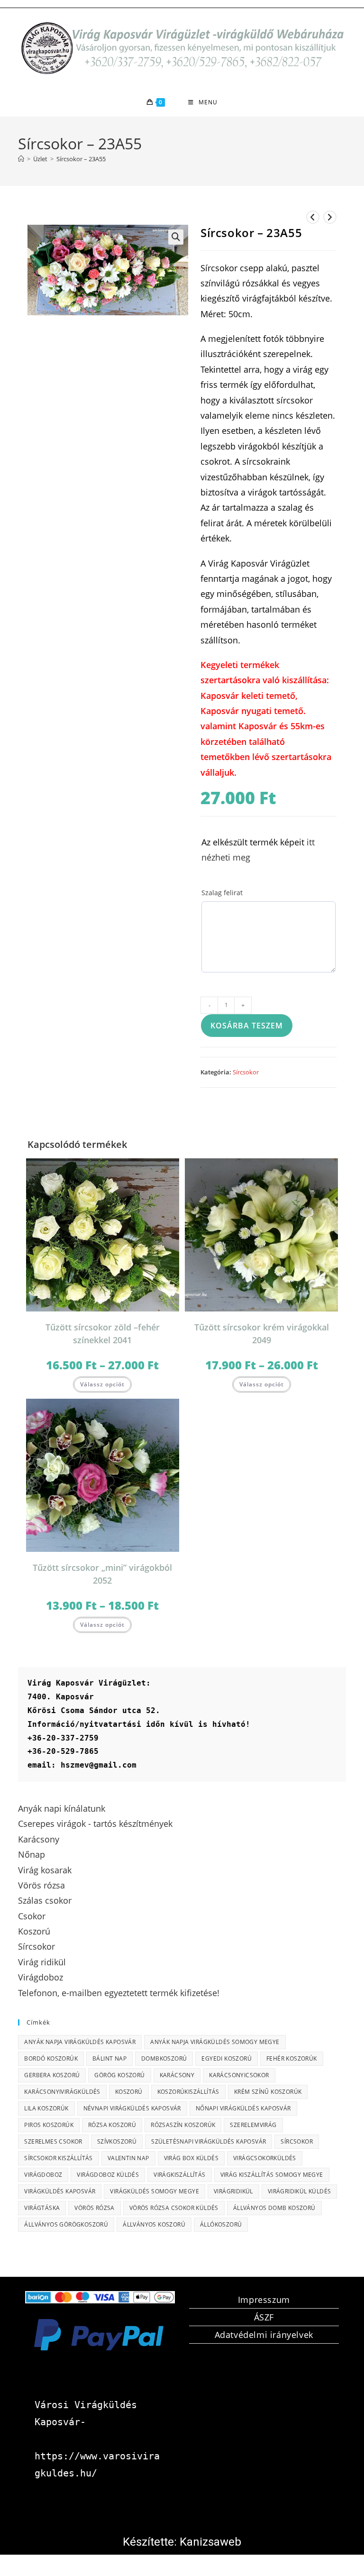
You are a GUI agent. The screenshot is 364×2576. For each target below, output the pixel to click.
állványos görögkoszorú (66, 2224)
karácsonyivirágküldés (62, 2092)
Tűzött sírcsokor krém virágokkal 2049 (262, 1334)
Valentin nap (128, 2158)
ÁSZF (264, 2317)
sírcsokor (297, 2141)
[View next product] (330, 217)
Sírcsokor (246, 1072)
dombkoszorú (164, 2058)
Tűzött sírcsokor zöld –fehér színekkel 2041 (103, 1334)
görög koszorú (119, 2075)
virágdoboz (43, 2175)
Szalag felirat (222, 893)
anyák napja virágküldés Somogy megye (215, 2042)
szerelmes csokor (53, 2141)
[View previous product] (313, 217)
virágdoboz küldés (108, 2175)
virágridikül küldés (300, 2191)
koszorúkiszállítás (188, 2092)
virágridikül (233, 2191)
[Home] (21, 159)
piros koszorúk (49, 2125)
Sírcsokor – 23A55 (81, 159)
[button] (176, 237)
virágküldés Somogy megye (155, 2191)
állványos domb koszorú (274, 2208)
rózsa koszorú (112, 2125)
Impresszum (264, 2300)
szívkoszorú (117, 2141)
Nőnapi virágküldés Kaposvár (243, 2108)
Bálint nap (109, 2058)
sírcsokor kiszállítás (58, 2158)
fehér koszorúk (292, 2058)
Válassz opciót (102, 1384)
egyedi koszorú (227, 2058)
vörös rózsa (94, 2208)
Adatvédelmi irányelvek (264, 2335)
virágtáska (42, 2208)
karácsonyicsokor (239, 2075)
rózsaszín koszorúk (183, 2125)
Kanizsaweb (210, 2542)
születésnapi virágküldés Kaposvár (209, 2141)
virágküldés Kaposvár (60, 2191)
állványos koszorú (154, 2224)
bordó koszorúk (51, 2058)
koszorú (129, 2092)
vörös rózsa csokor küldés (174, 2208)
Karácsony (177, 2075)
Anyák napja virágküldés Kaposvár (80, 2042)
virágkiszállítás (179, 2175)
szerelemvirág (253, 2125)
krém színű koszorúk (268, 2092)
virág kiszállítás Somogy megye (272, 2175)
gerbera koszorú (52, 2075)
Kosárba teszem (247, 1026)
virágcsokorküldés (265, 2158)
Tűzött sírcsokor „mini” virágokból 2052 (102, 1574)
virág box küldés (191, 2158)
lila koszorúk (46, 2108)
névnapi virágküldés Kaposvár (132, 2108)
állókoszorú (221, 2224)
